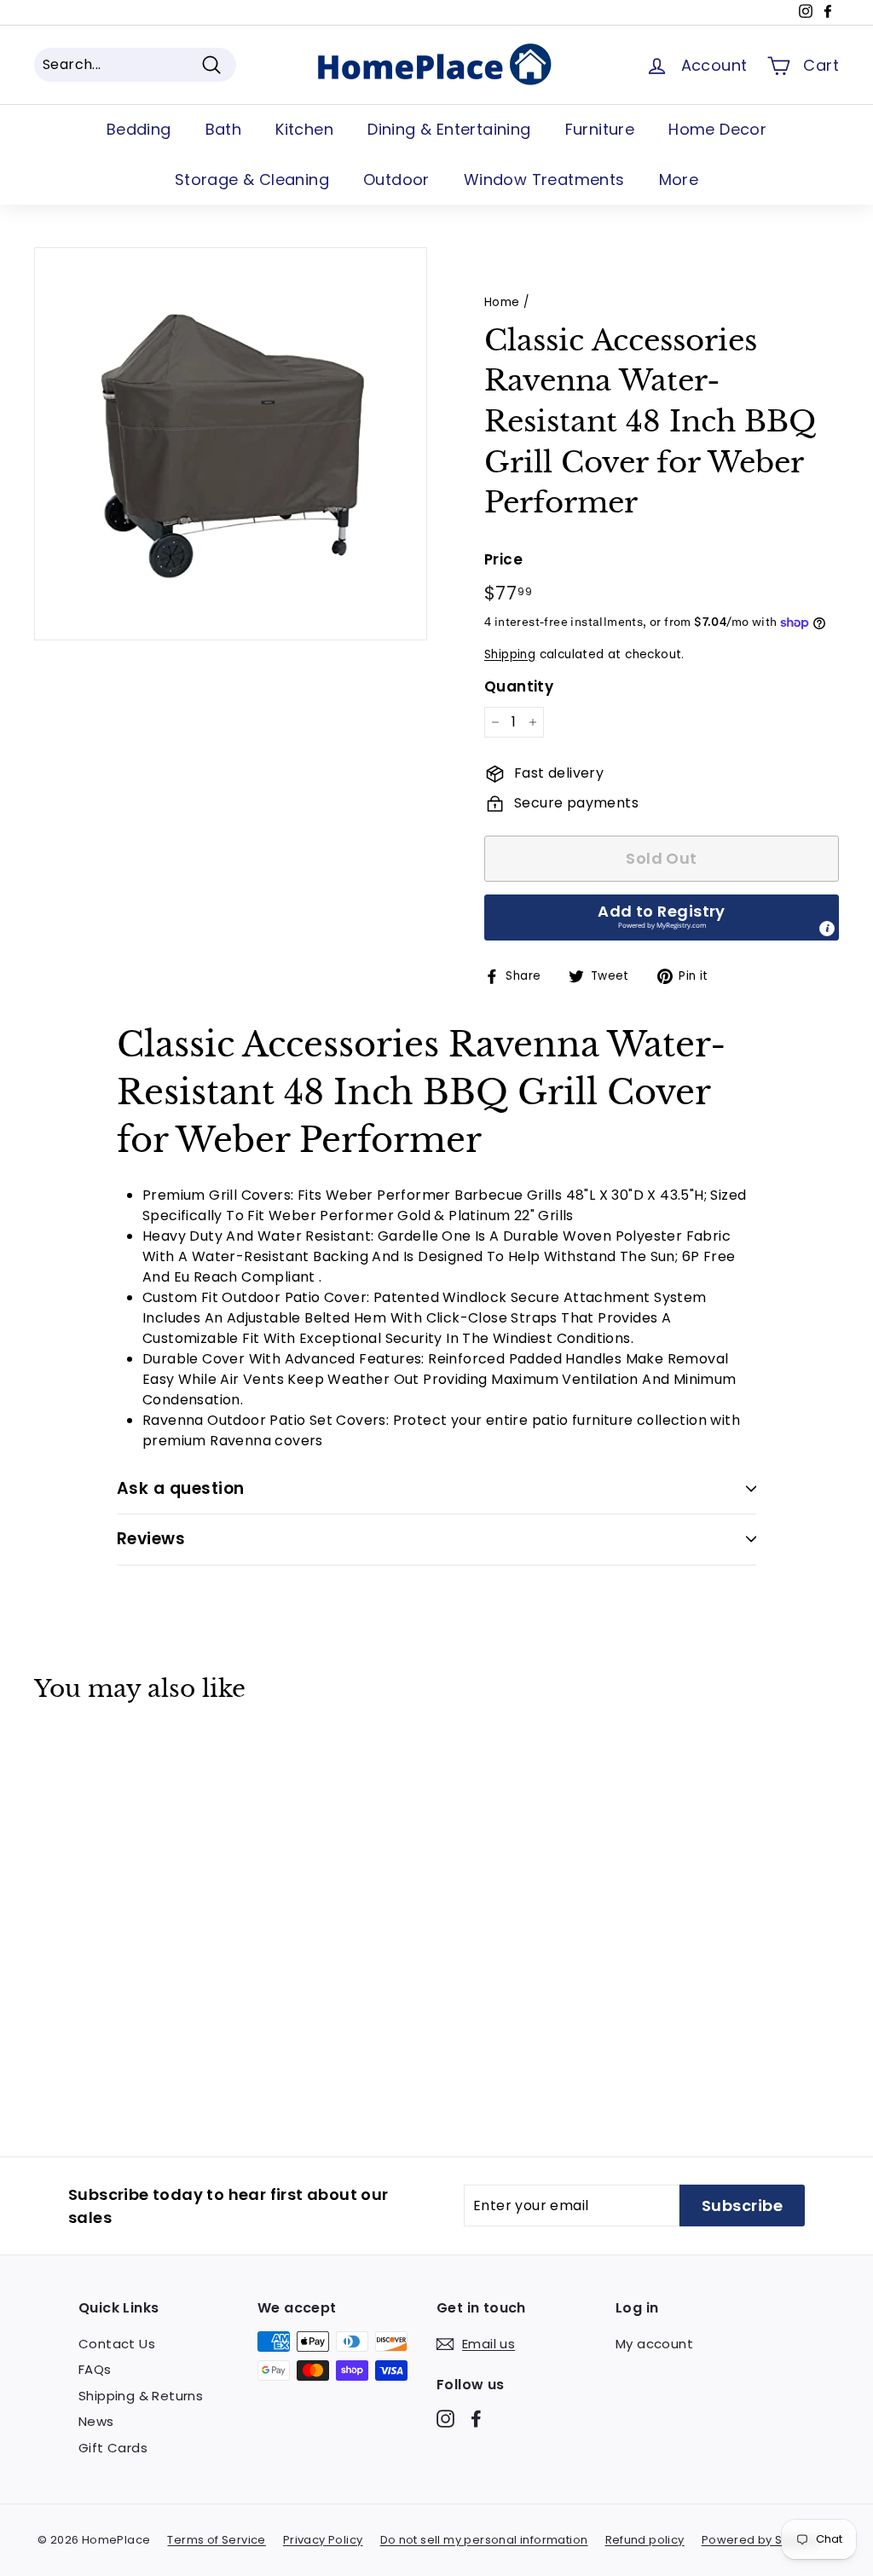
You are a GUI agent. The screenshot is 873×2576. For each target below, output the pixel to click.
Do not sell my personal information (484, 2540)
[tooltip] (827, 929)
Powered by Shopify (760, 2540)
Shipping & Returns (141, 2396)
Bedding (139, 129)
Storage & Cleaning (252, 179)
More (679, 179)
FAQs (95, 2369)
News (96, 2421)
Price (503, 559)
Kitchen (304, 129)
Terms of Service (216, 2540)
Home (502, 302)
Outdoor (396, 179)
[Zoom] (231, 444)
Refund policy (645, 2540)
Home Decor (717, 129)
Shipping (510, 654)
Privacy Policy (323, 2540)
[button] (662, 918)
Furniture (600, 129)
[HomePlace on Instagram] (445, 2418)
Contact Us (117, 2344)
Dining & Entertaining (449, 129)
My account (654, 2344)
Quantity (519, 686)
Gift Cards (113, 2448)
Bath (224, 129)
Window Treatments (544, 179)
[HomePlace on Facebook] (476, 2418)
